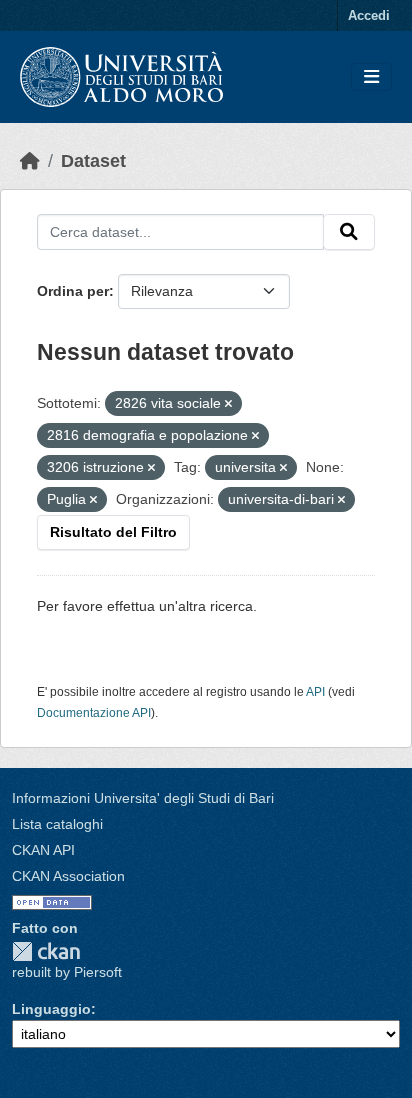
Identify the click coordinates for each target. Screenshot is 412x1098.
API (315, 692)
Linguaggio (51, 1009)
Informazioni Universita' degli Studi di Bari (143, 798)
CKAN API (43, 850)
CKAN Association (68, 876)
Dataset (93, 161)
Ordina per (73, 291)
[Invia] (349, 232)
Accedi (369, 15)
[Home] (30, 161)
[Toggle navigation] (371, 77)
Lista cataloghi (57, 824)
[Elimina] (228, 404)
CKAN (46, 951)
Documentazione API (94, 713)
